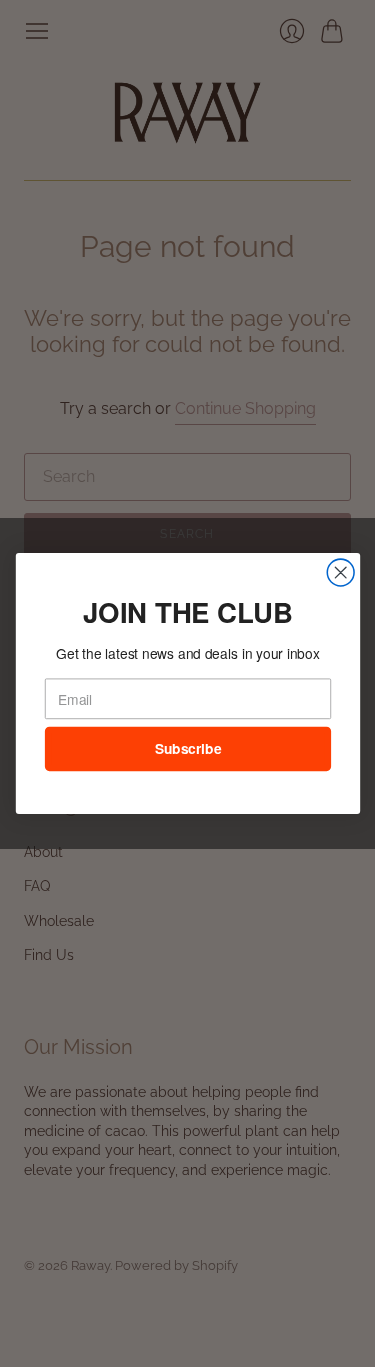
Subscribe (187, 749)
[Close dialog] (340, 572)
